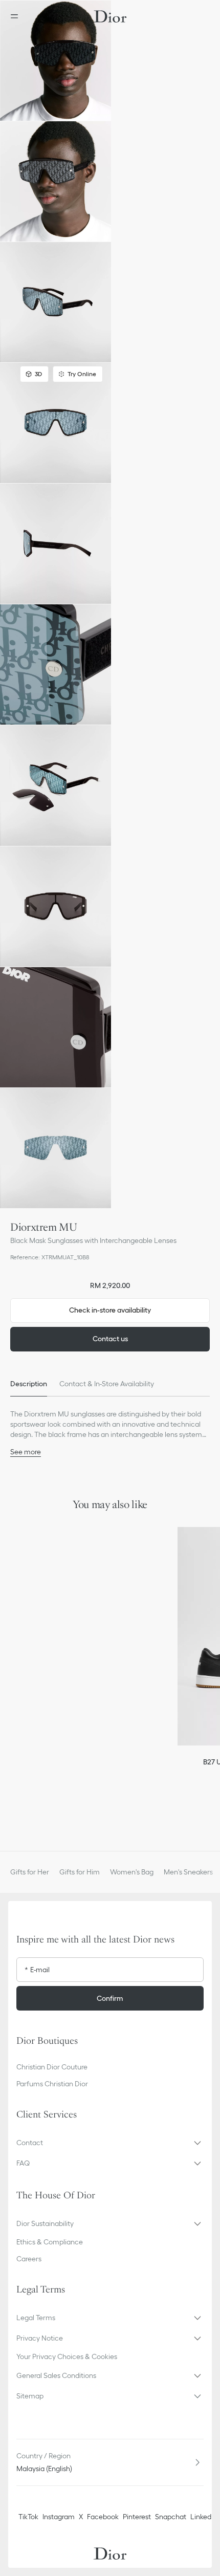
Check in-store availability (110, 1310)
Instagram (59, 2517)
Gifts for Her (30, 1872)
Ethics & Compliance (50, 2242)
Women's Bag (132, 1872)
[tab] (29, 1384)
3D (38, 374)
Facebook (103, 2517)
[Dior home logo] (110, 16)
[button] (56, 61)
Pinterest (137, 2517)
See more (26, 1452)
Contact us (110, 1339)
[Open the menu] (17, 16)
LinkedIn (204, 2517)
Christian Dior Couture (52, 2067)
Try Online (82, 374)
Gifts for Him (80, 1872)
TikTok (28, 2517)
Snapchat (171, 2517)
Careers (29, 2259)
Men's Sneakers (188, 1872)
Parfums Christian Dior (52, 2084)
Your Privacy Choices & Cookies (67, 2356)
